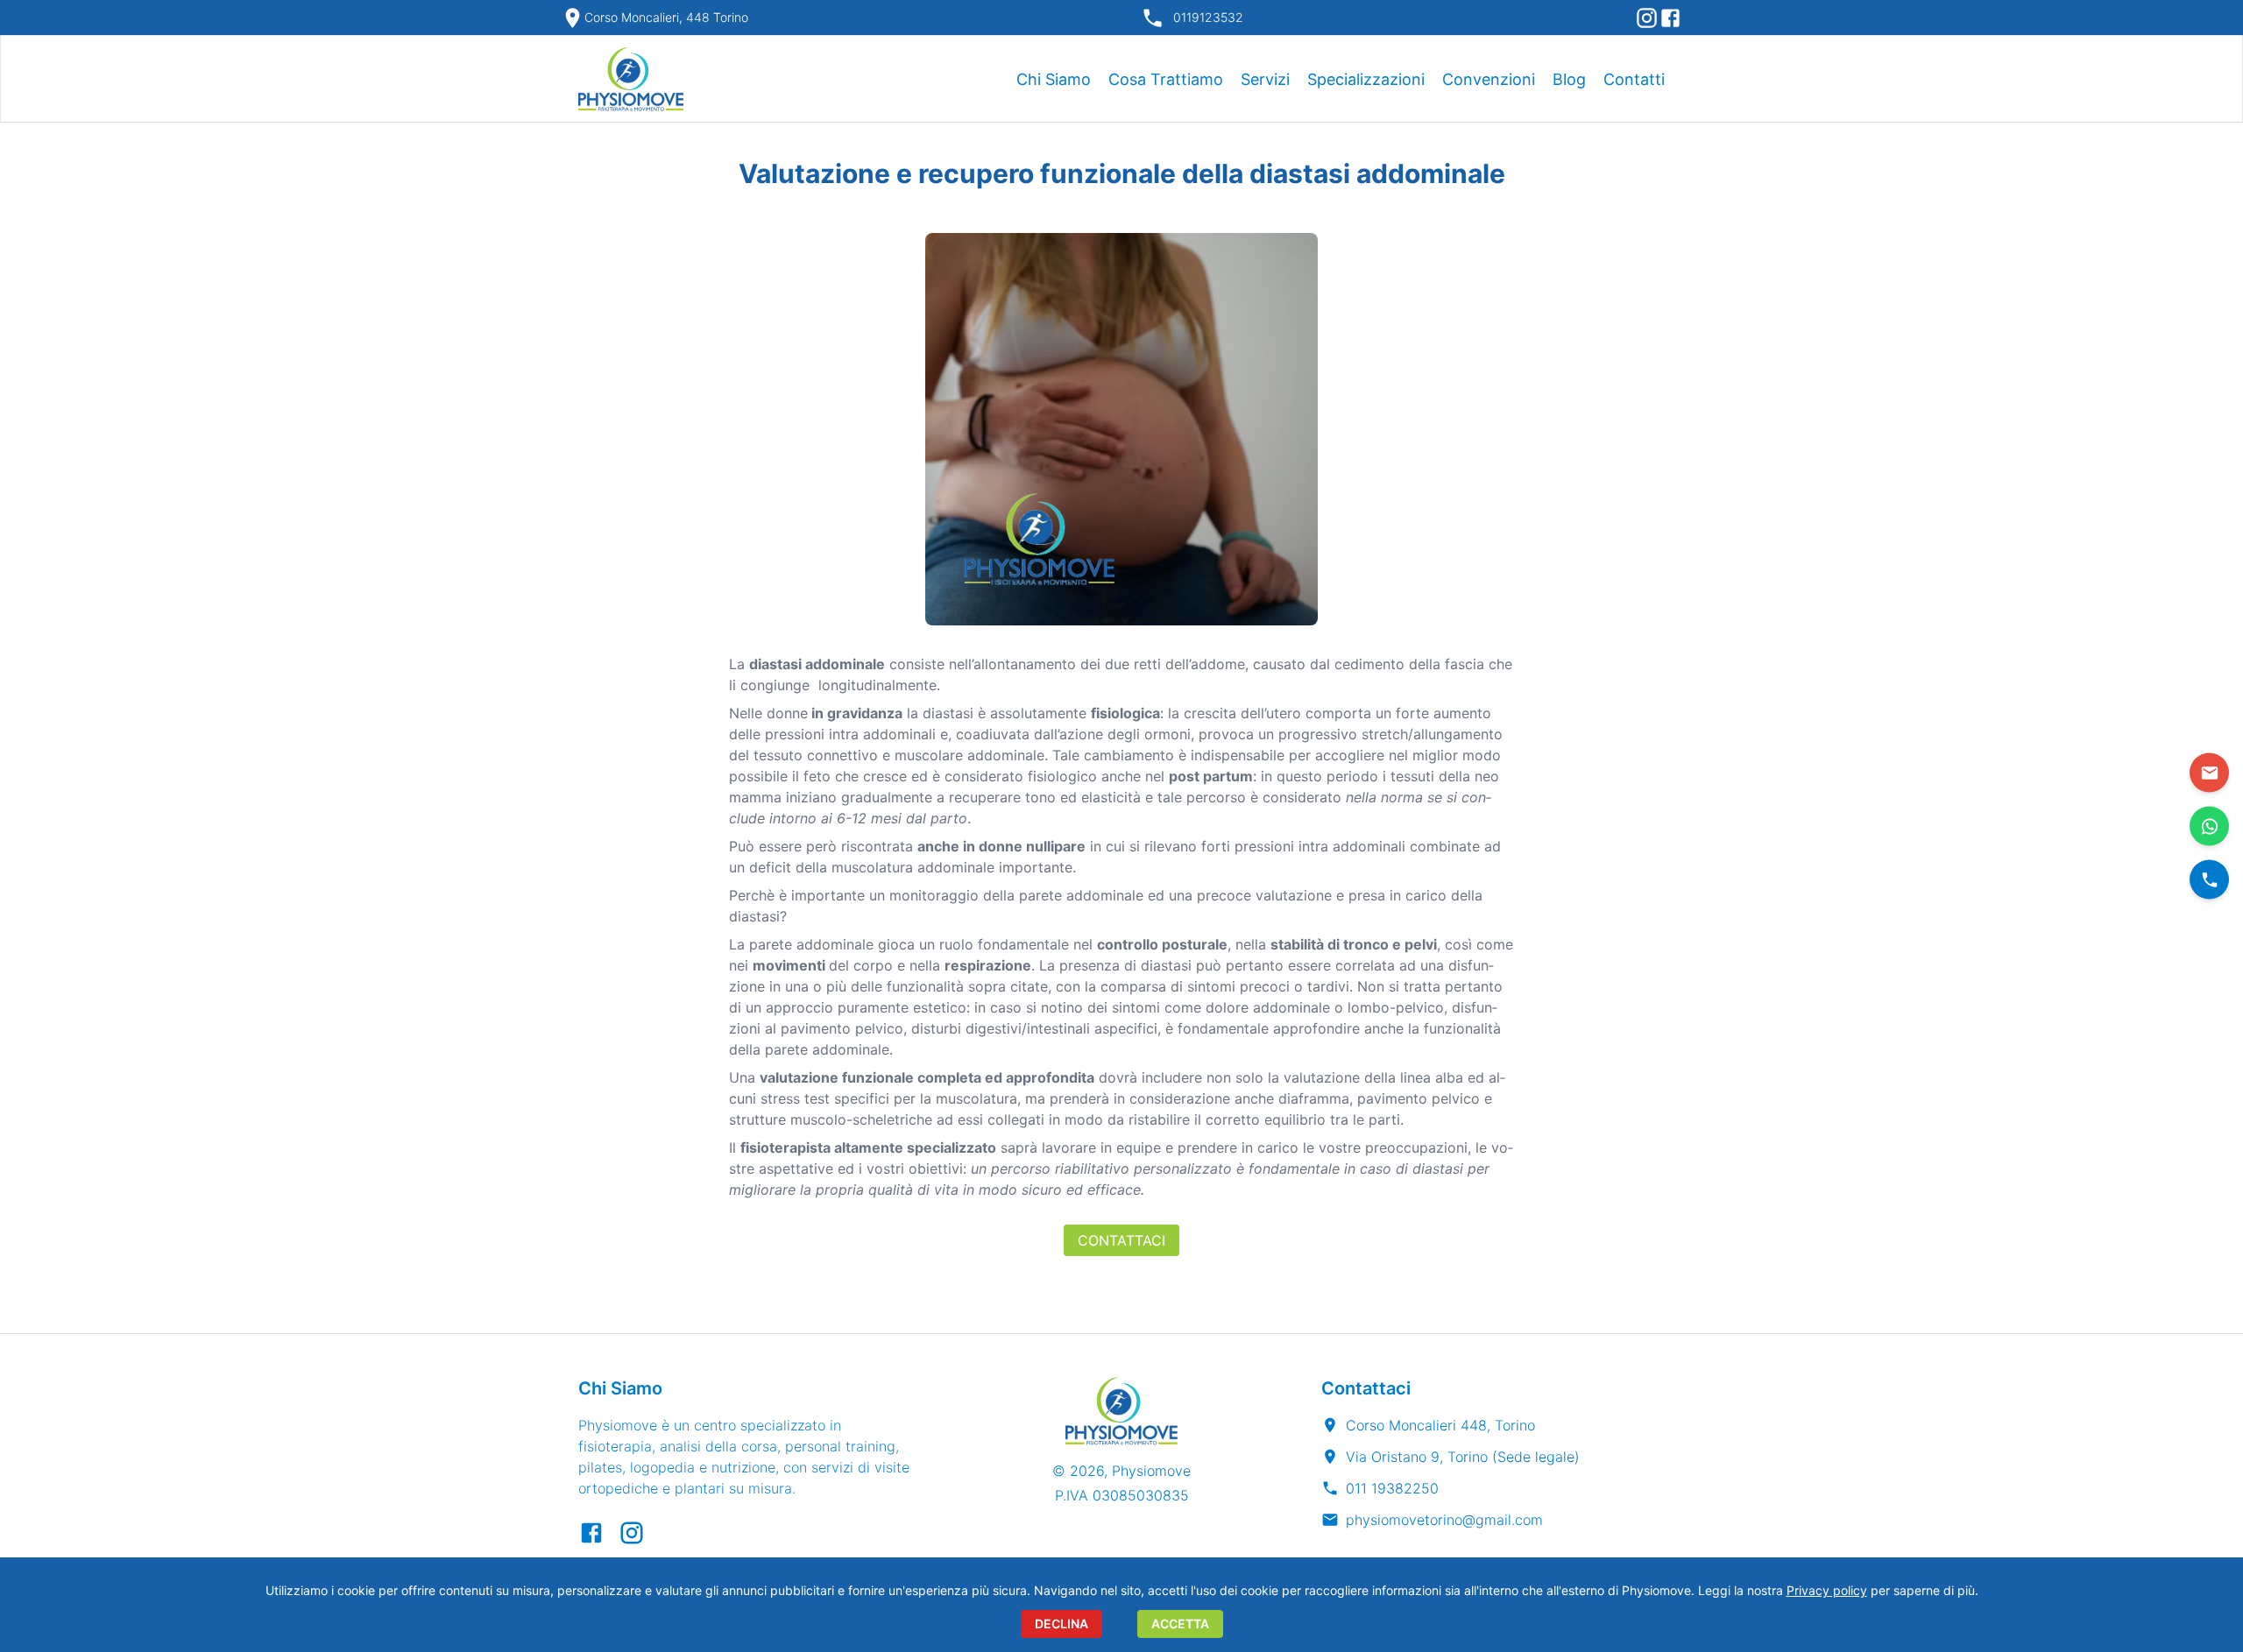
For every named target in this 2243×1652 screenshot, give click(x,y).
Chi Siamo (1054, 79)
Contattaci (1121, 1240)
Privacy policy (1827, 1590)
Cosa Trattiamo (1166, 79)
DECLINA (1061, 1624)
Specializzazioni (1366, 79)
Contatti (1634, 79)
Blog (1569, 79)
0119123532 (1208, 17)
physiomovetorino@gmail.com (1444, 1520)
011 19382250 (1392, 1488)
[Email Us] (2209, 773)
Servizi (1265, 79)
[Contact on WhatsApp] (2209, 826)
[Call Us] (2209, 880)
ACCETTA (1180, 1624)
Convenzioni (1489, 79)
